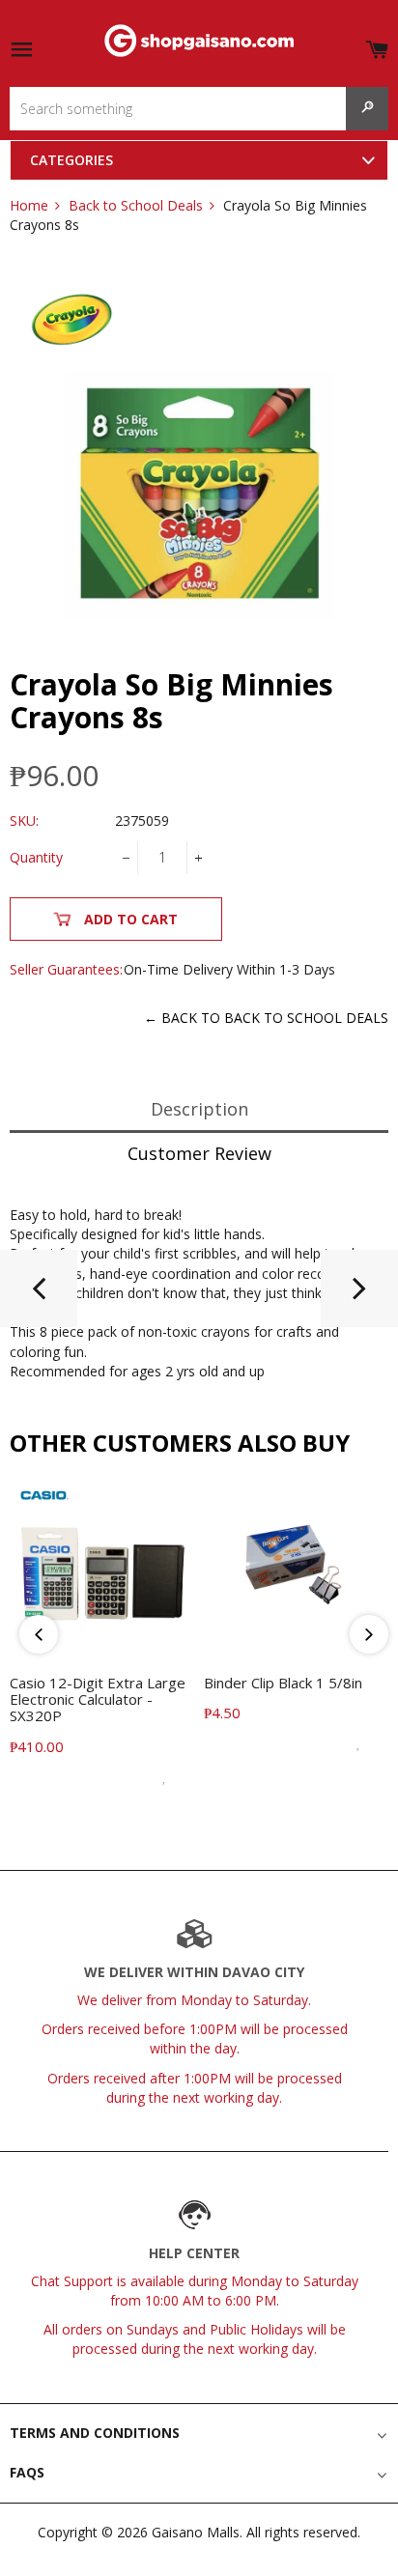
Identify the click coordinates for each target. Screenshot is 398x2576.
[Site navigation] (21, 51)
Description (199, 1109)
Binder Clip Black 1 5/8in (283, 1683)
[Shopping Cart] (377, 46)
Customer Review (199, 1153)
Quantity (36, 857)
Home (29, 205)
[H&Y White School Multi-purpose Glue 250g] (39, 1296)
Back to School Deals (136, 205)
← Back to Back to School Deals (266, 1018)
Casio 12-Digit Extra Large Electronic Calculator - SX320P (98, 1699)
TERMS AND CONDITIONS (95, 2433)
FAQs (27, 2472)
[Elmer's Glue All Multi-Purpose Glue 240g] (359, 1296)
